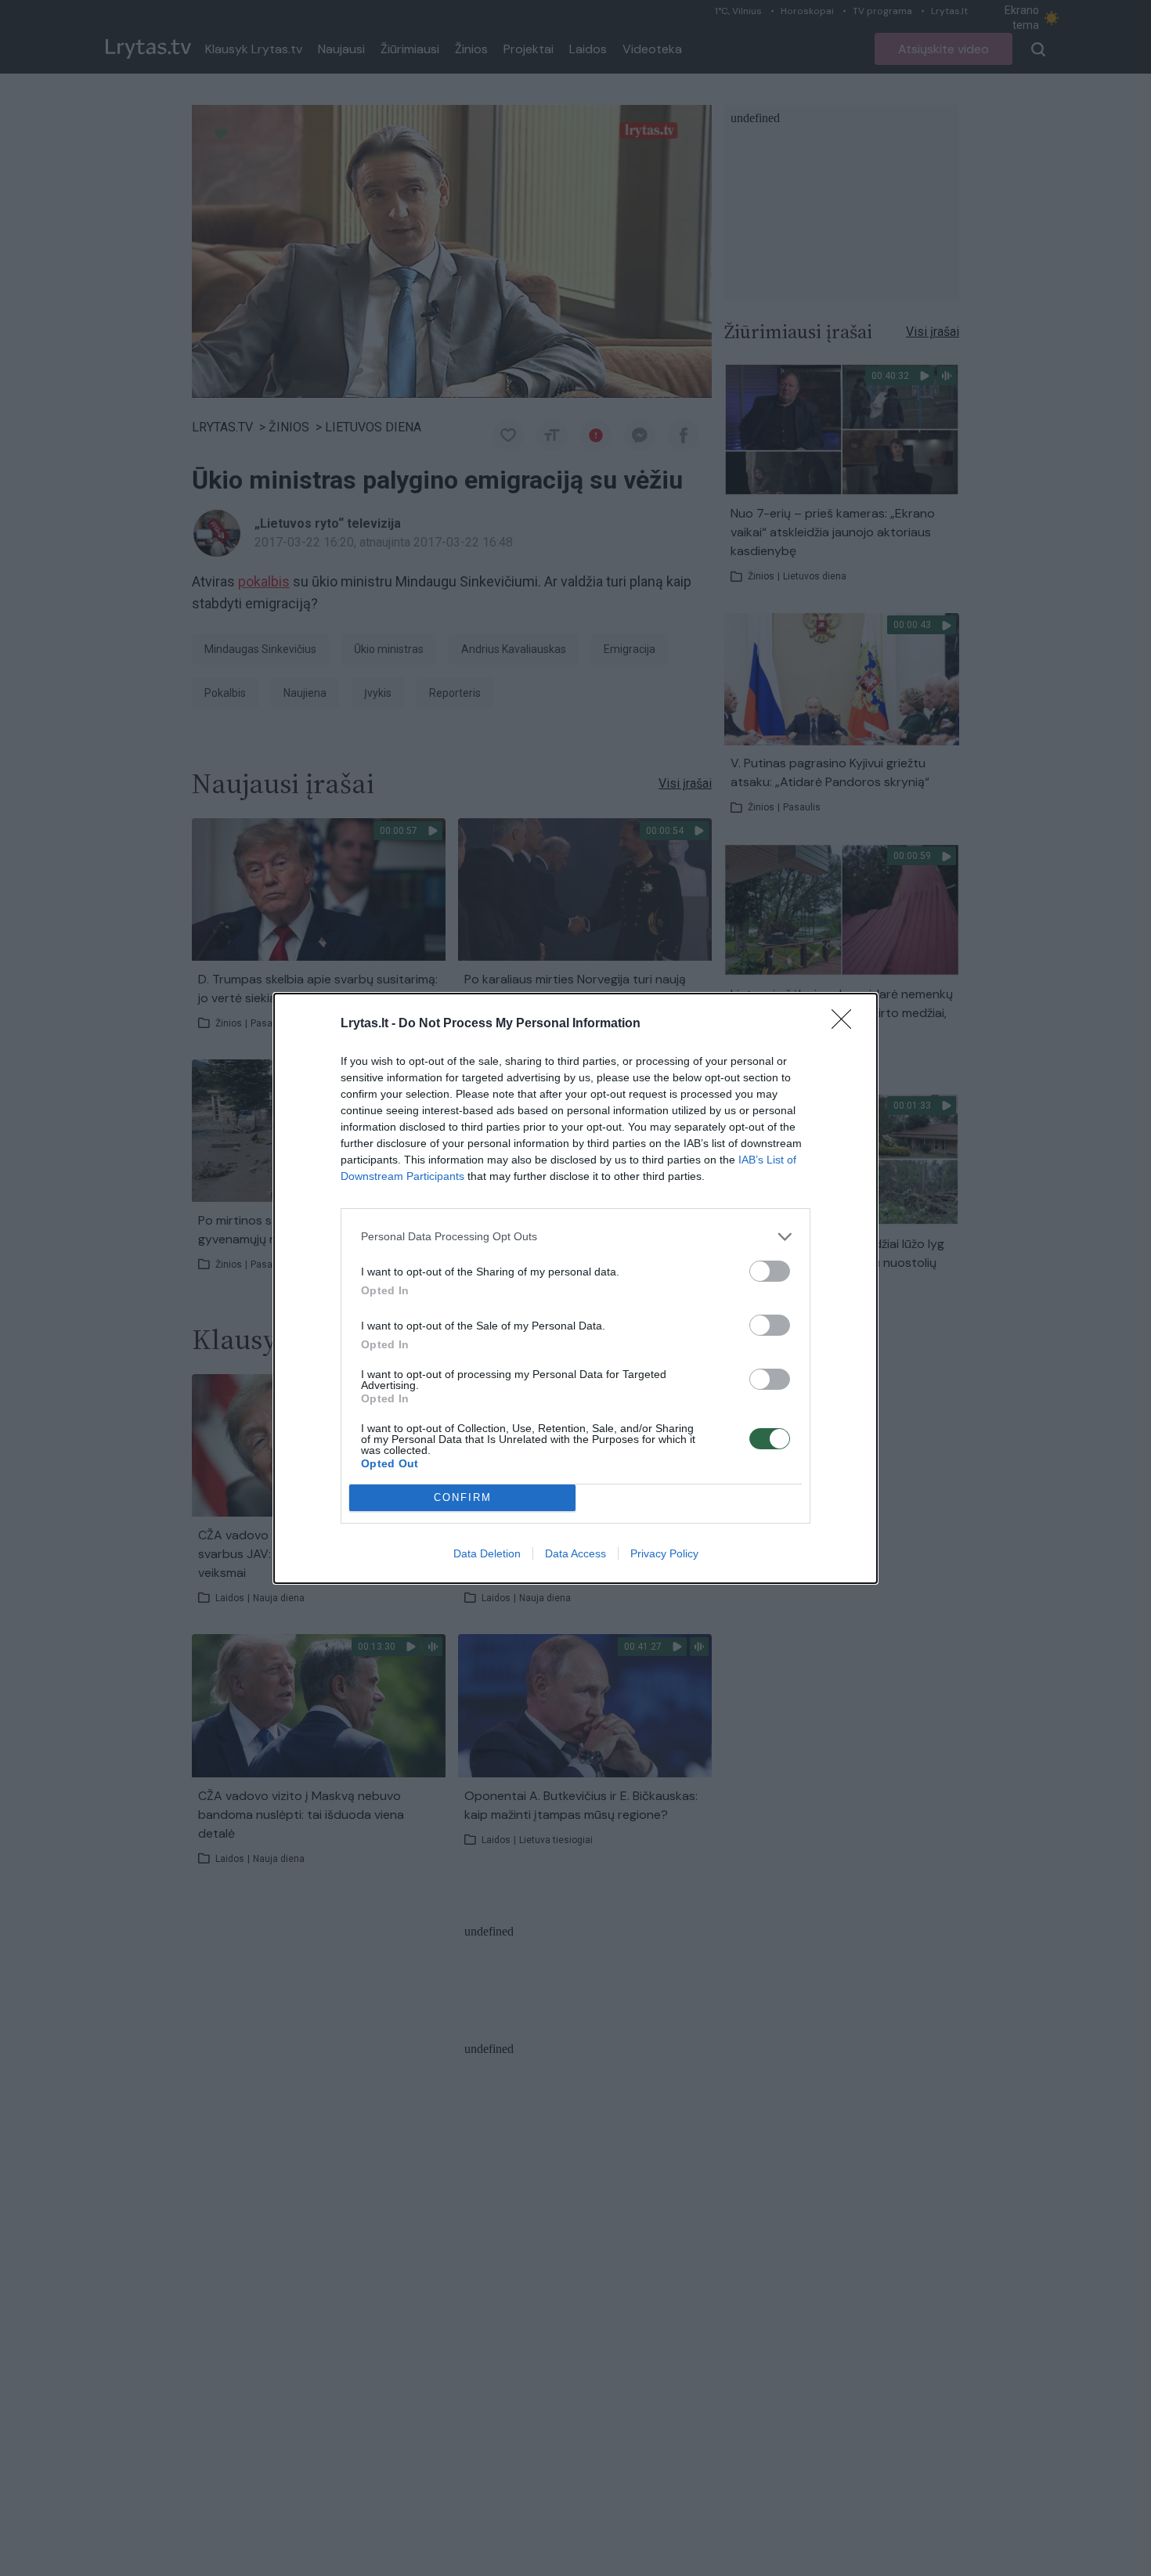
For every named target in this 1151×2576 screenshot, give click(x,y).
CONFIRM (463, 1497)
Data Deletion (487, 1553)
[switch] (770, 1271)
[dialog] (575, 1288)
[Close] (846, 1024)
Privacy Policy (664, 1553)
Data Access (575, 1553)
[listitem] (575, 1237)
